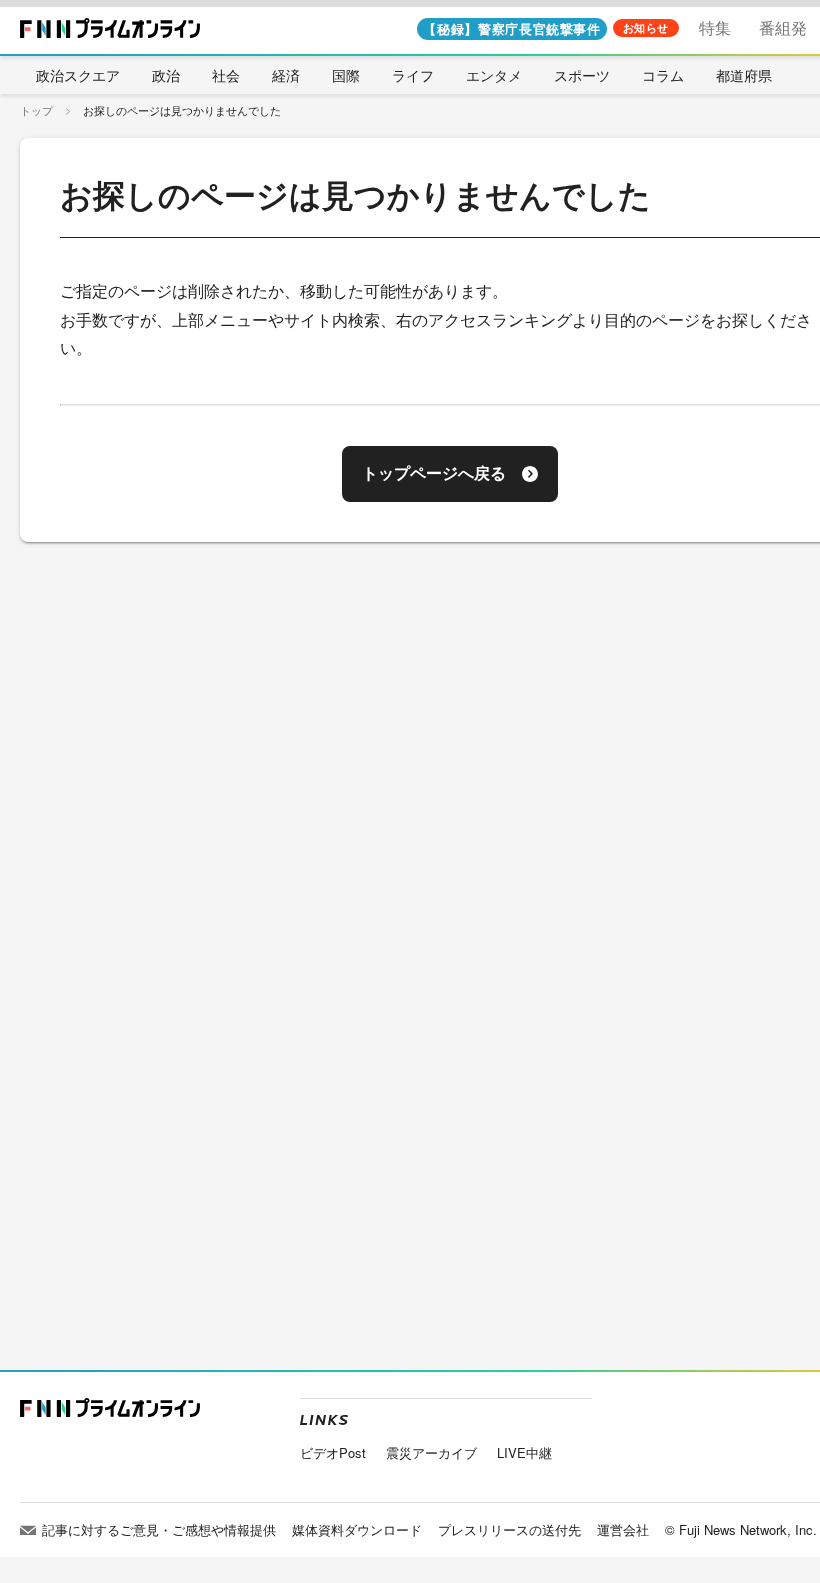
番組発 (783, 27)
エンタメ (494, 75)
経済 (286, 75)
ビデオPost (333, 1452)
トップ (36, 110)
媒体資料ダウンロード (357, 1529)
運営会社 (623, 1529)
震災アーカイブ (431, 1452)
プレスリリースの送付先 (509, 1529)
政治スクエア (78, 75)
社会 (226, 75)
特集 (715, 27)
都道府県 (744, 75)
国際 (346, 75)
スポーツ (582, 75)
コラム (663, 75)
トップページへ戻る (434, 473)
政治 (166, 75)
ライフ (413, 75)
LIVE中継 (524, 1452)
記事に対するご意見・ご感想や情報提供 (159, 1529)
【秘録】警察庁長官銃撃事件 (511, 28)
